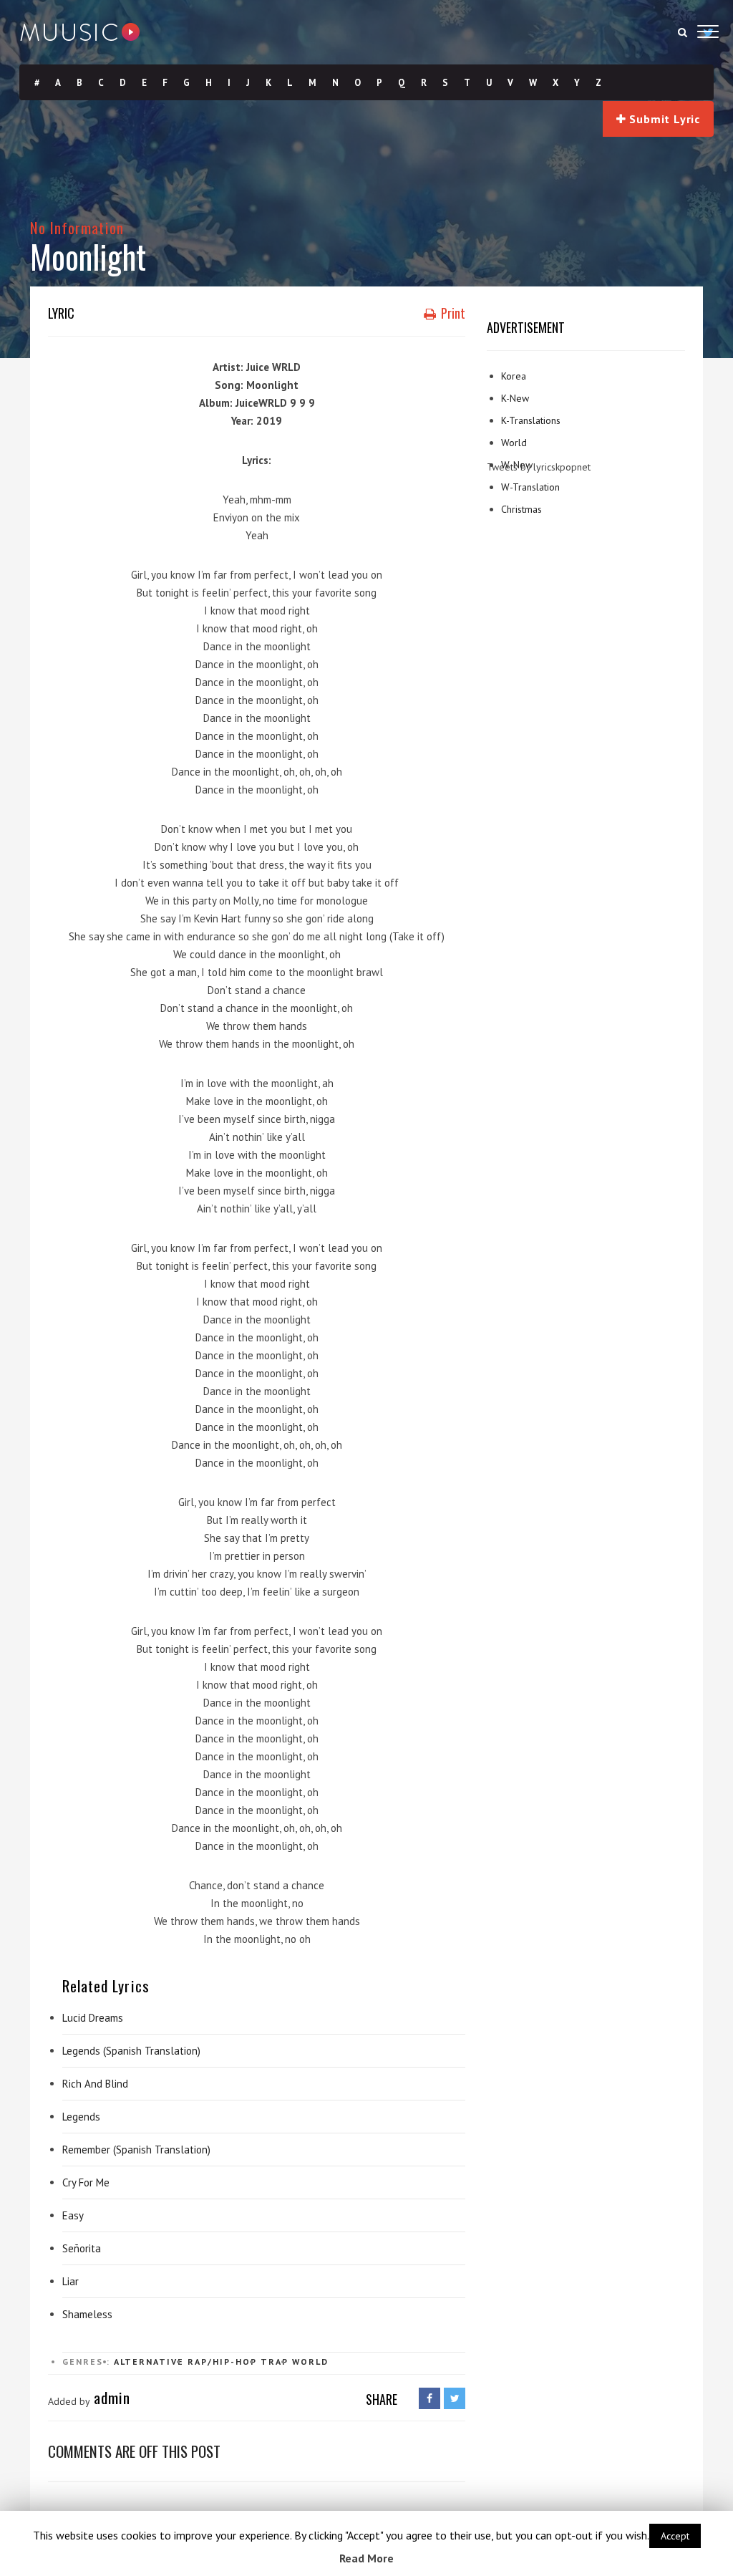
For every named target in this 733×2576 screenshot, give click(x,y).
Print (452, 313)
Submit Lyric (663, 119)
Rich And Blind (95, 2084)
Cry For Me (86, 2182)
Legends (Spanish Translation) (131, 2051)
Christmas (521, 509)
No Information (77, 227)
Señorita (82, 2248)
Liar (71, 2281)
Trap (275, 2362)
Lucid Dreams (93, 2018)
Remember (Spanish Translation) (136, 2150)
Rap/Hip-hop (222, 2362)
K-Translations (531, 420)
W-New (517, 465)
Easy (73, 2215)
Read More (366, 2558)
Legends (81, 2117)
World (310, 2362)
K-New (515, 398)
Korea (514, 376)
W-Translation (530, 487)
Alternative (149, 2362)
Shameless (87, 2314)
